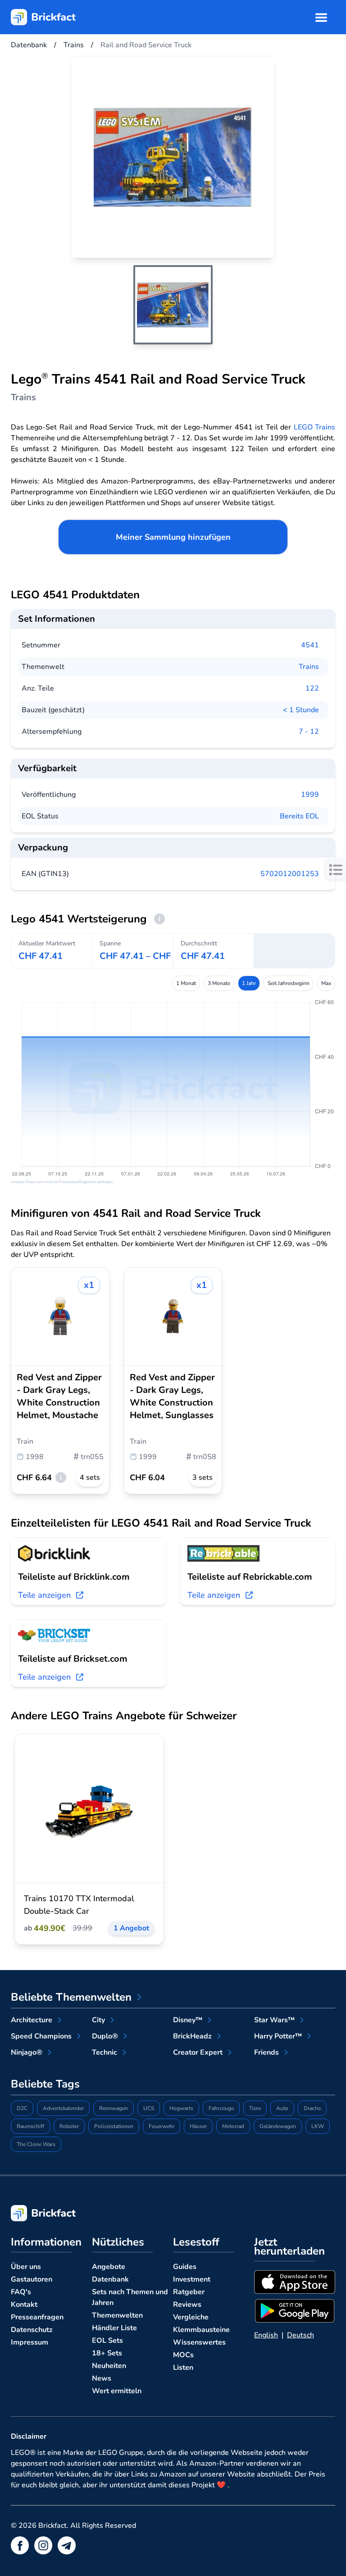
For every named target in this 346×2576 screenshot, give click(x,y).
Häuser (198, 2126)
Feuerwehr (162, 2126)
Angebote (109, 2267)
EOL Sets (107, 2341)
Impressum (30, 2342)
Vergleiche (191, 2317)
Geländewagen (278, 2126)
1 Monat (186, 983)
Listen (183, 2368)
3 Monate (219, 983)
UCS (149, 2108)
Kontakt (24, 2305)
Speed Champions (41, 2036)
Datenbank (110, 2279)
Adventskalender (63, 2108)
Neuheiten (109, 2366)
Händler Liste (114, 2328)
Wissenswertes (199, 2342)
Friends (266, 2052)
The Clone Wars (36, 2144)
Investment (192, 2279)
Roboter (69, 2126)
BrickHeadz (192, 2036)
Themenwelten (117, 2315)
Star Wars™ (274, 2020)
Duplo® (105, 2036)
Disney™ (188, 2020)
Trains (309, 667)
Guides (185, 2267)
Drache (312, 2108)
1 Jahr (249, 983)
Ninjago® (27, 2052)
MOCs (183, 2355)
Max (326, 983)
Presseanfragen (37, 2317)
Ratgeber (189, 2292)
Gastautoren (32, 2279)
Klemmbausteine (201, 2330)
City (98, 2020)
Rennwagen (114, 2108)
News (102, 2378)
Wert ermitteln (117, 2391)
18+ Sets (107, 2353)
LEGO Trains (314, 427)
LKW (318, 2126)
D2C (22, 2108)
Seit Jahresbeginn (289, 983)
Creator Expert (198, 2052)
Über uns (26, 2267)
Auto (282, 2108)
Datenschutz (32, 2330)
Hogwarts (181, 2108)
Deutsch (300, 2335)
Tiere (255, 2108)
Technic (105, 2052)
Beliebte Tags (45, 2084)
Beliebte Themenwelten (71, 1997)
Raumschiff (30, 2126)
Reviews (187, 2305)
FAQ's (21, 2292)
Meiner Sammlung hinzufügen (173, 537)
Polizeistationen (114, 2126)
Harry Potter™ (278, 2036)
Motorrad (233, 2126)
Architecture (32, 2020)
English (266, 2335)
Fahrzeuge (221, 2108)
